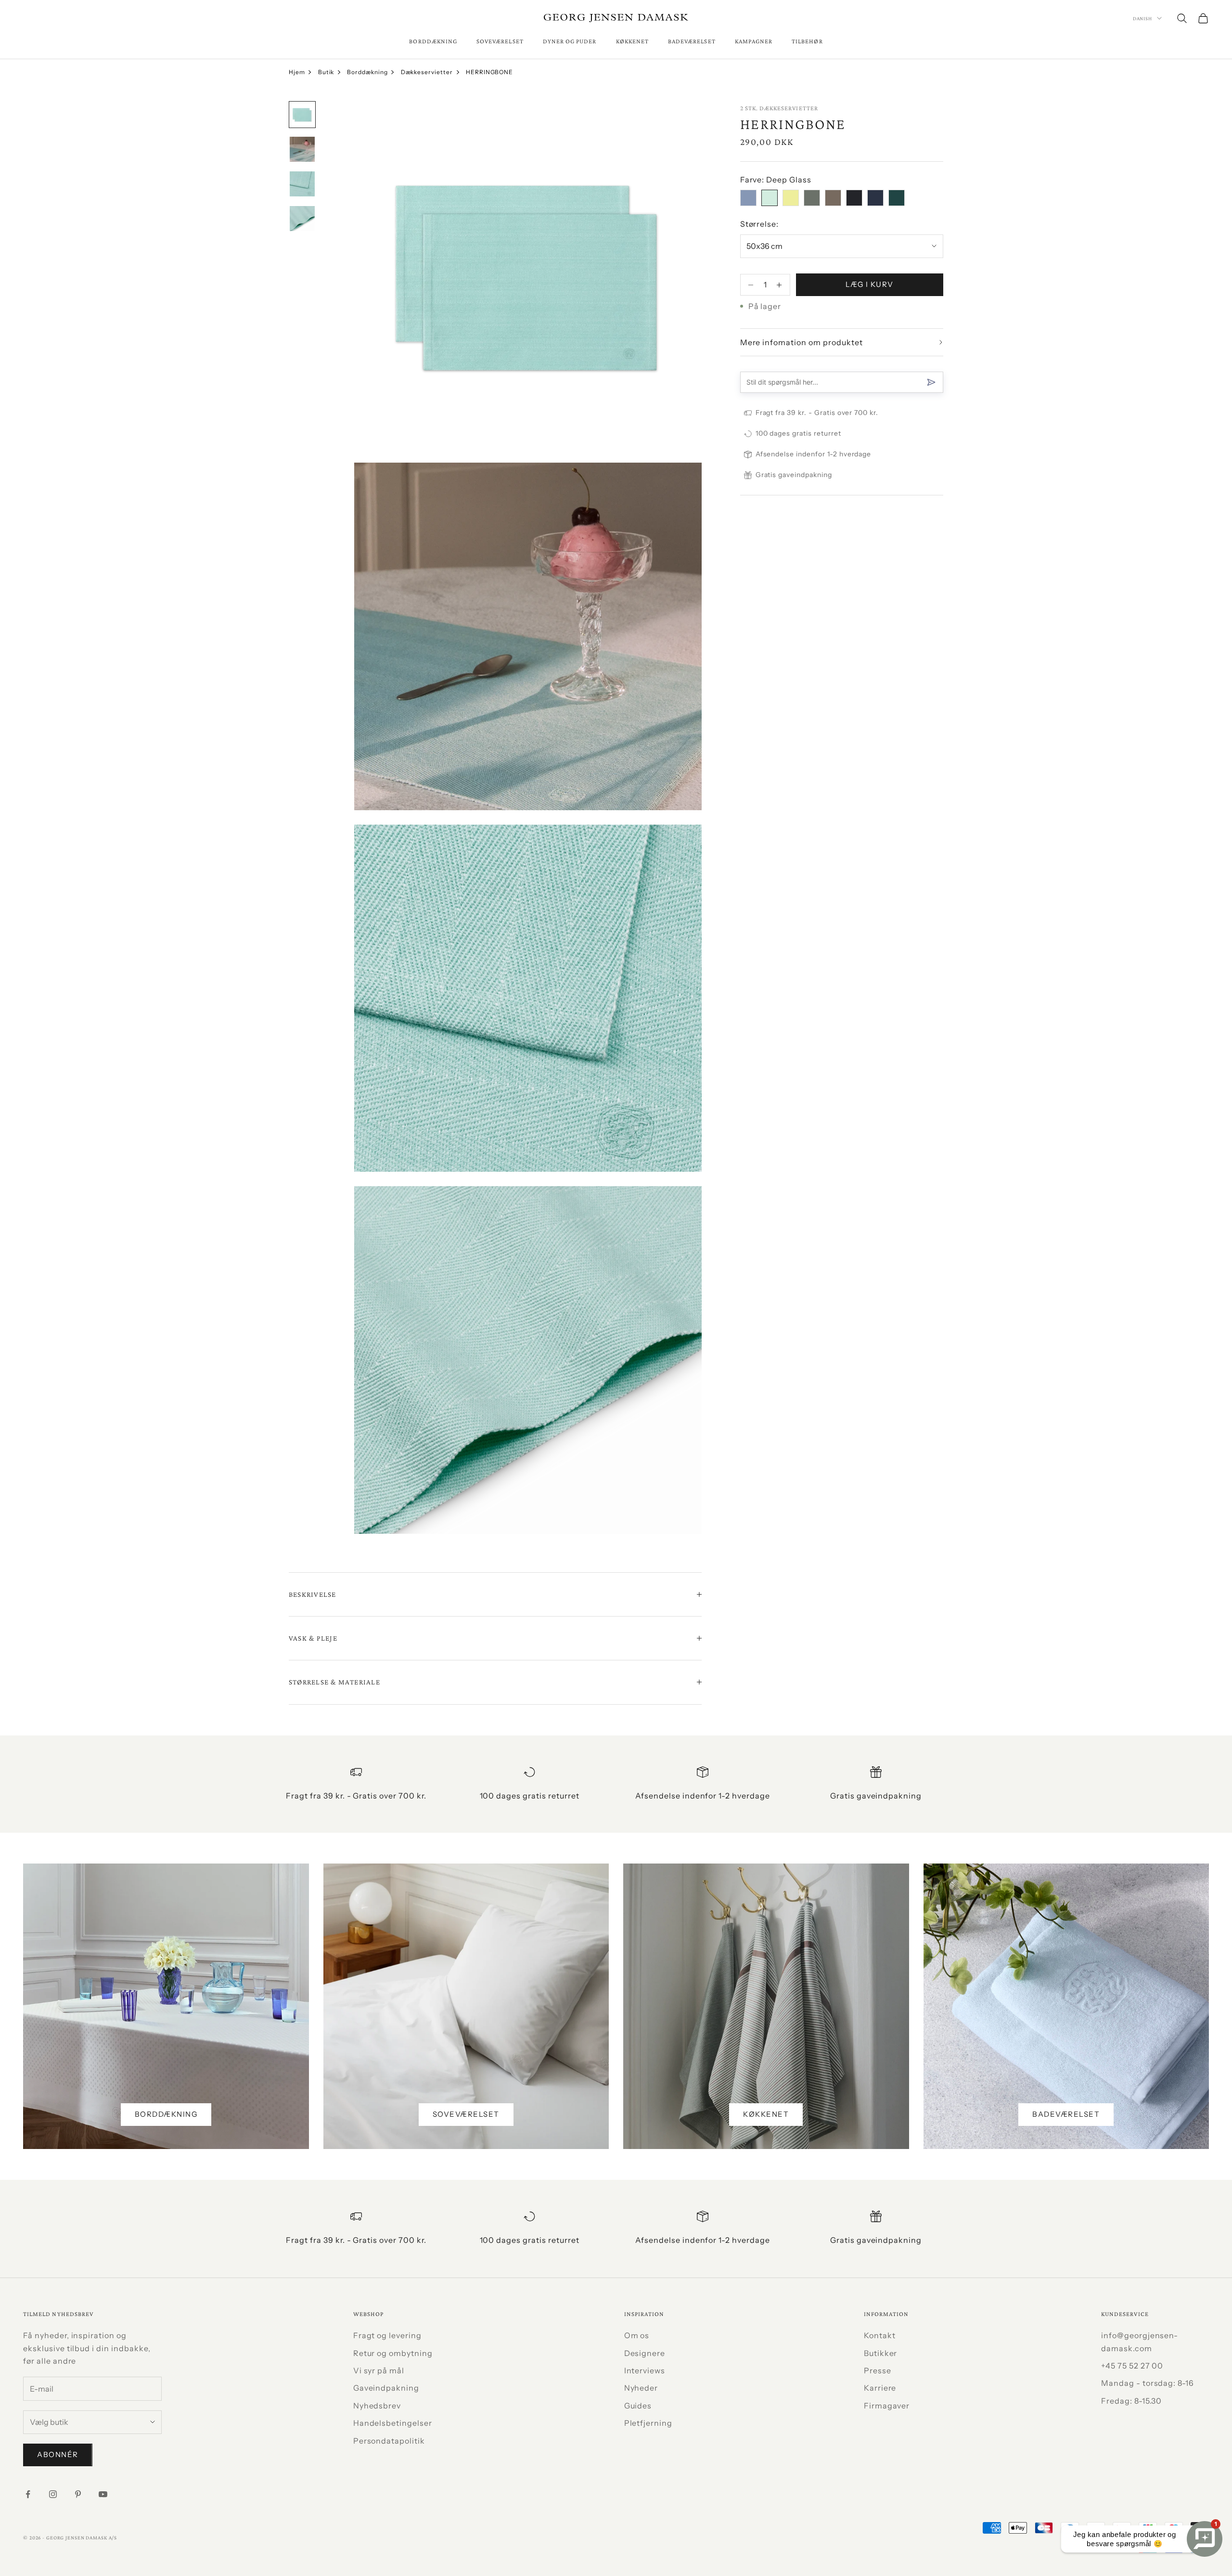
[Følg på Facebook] (28, 2494)
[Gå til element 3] (302, 184)
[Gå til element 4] (302, 219)
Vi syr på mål (379, 2370)
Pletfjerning (648, 2423)
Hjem (297, 72)
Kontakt (880, 2335)
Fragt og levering (387, 2335)
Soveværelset (500, 41)
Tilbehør (807, 41)
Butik (326, 72)
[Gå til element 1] (302, 115)
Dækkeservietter (427, 72)
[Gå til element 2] (302, 149)
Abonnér (58, 2454)
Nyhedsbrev (377, 2406)
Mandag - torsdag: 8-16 (1148, 2383)
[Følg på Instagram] (53, 2494)
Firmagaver (887, 2406)
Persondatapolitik (389, 2441)
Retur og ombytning (393, 2353)
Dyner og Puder (570, 41)
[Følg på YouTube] (103, 2494)
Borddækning (433, 41)
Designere (645, 2353)
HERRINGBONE (490, 72)
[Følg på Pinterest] (78, 2494)
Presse (878, 2370)
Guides (638, 2406)
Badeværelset (692, 41)
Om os (637, 2335)
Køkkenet (632, 41)
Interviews (645, 2370)
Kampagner (754, 41)
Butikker (881, 2353)
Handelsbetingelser (393, 2423)
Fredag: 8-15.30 (1131, 2401)
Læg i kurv (870, 284)
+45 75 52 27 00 (1132, 2366)
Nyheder (641, 2388)
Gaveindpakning (386, 2388)
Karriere (880, 2388)
